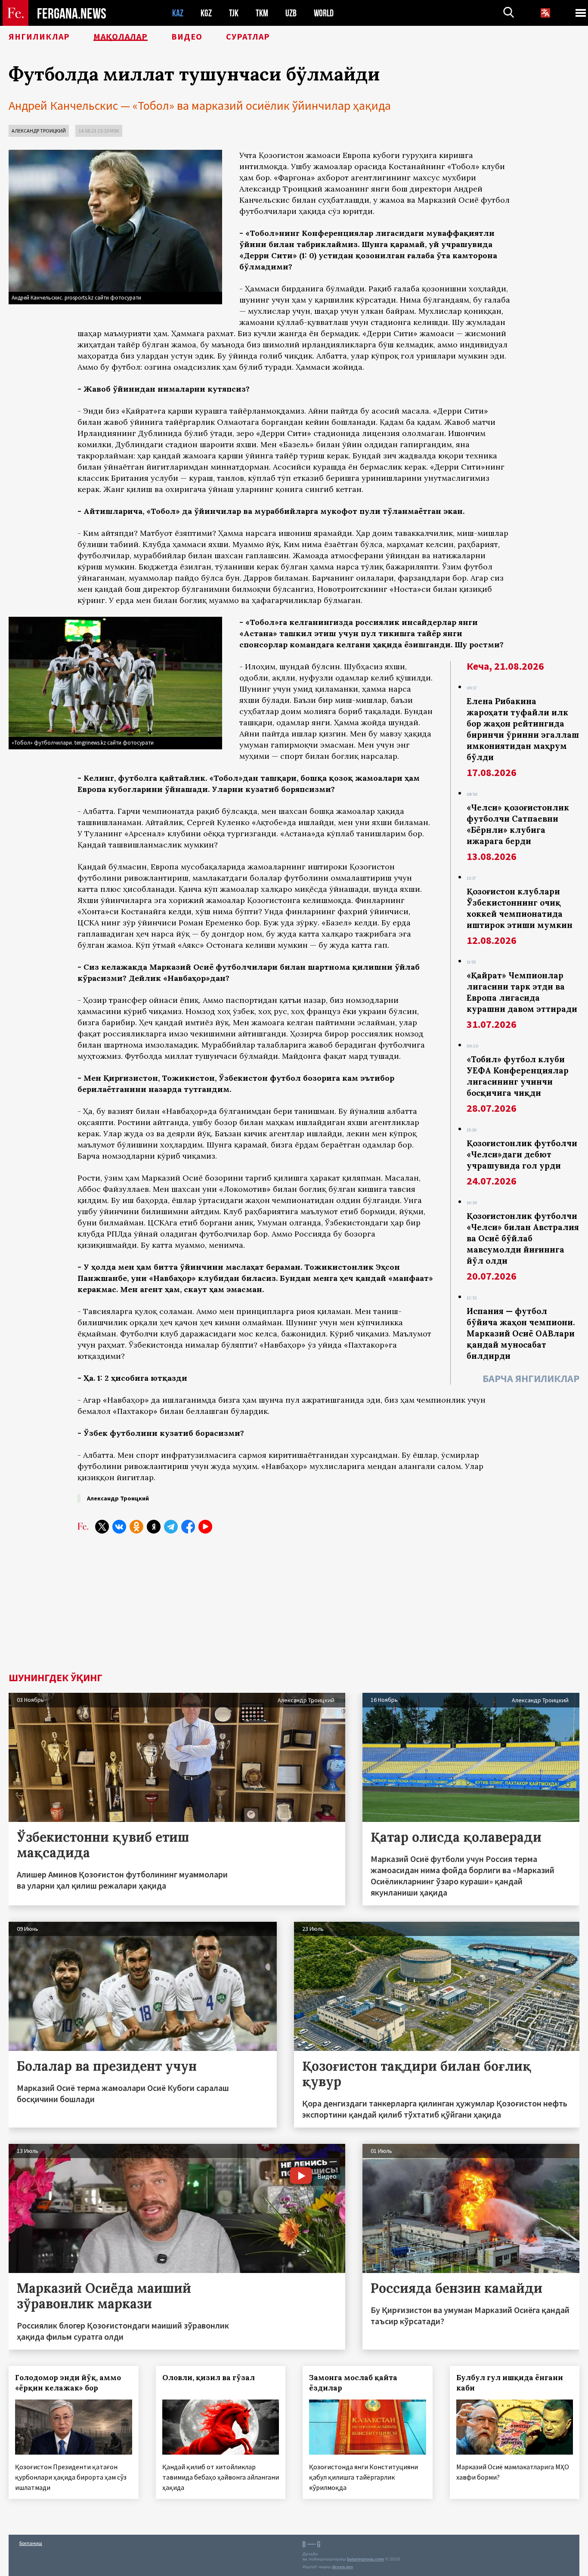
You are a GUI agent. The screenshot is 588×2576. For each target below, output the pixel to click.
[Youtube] (205, 1527)
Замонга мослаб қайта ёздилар (353, 2383)
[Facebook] (188, 1527)
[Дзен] (154, 1527)
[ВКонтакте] (119, 1527)
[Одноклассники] (136, 1527)
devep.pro (342, 2567)
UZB (291, 13)
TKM (262, 13)
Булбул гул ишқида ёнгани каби (510, 2383)
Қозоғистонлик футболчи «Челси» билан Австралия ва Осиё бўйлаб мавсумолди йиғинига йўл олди (523, 1238)
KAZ (178, 13)
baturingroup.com (365, 2559)
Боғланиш (31, 2543)
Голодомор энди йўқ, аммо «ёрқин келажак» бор (68, 2383)
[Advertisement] (294, 1608)
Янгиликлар (39, 37)
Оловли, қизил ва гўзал (209, 2378)
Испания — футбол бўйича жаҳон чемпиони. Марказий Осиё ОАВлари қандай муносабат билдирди (521, 1333)
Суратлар (248, 37)
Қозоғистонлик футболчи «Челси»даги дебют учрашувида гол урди (522, 1154)
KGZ (206, 13)
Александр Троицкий (39, 131)
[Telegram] (171, 1527)
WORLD (324, 13)
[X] (102, 1527)
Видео (187, 37)
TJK (234, 13)
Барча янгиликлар (531, 1378)
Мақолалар (121, 37)
